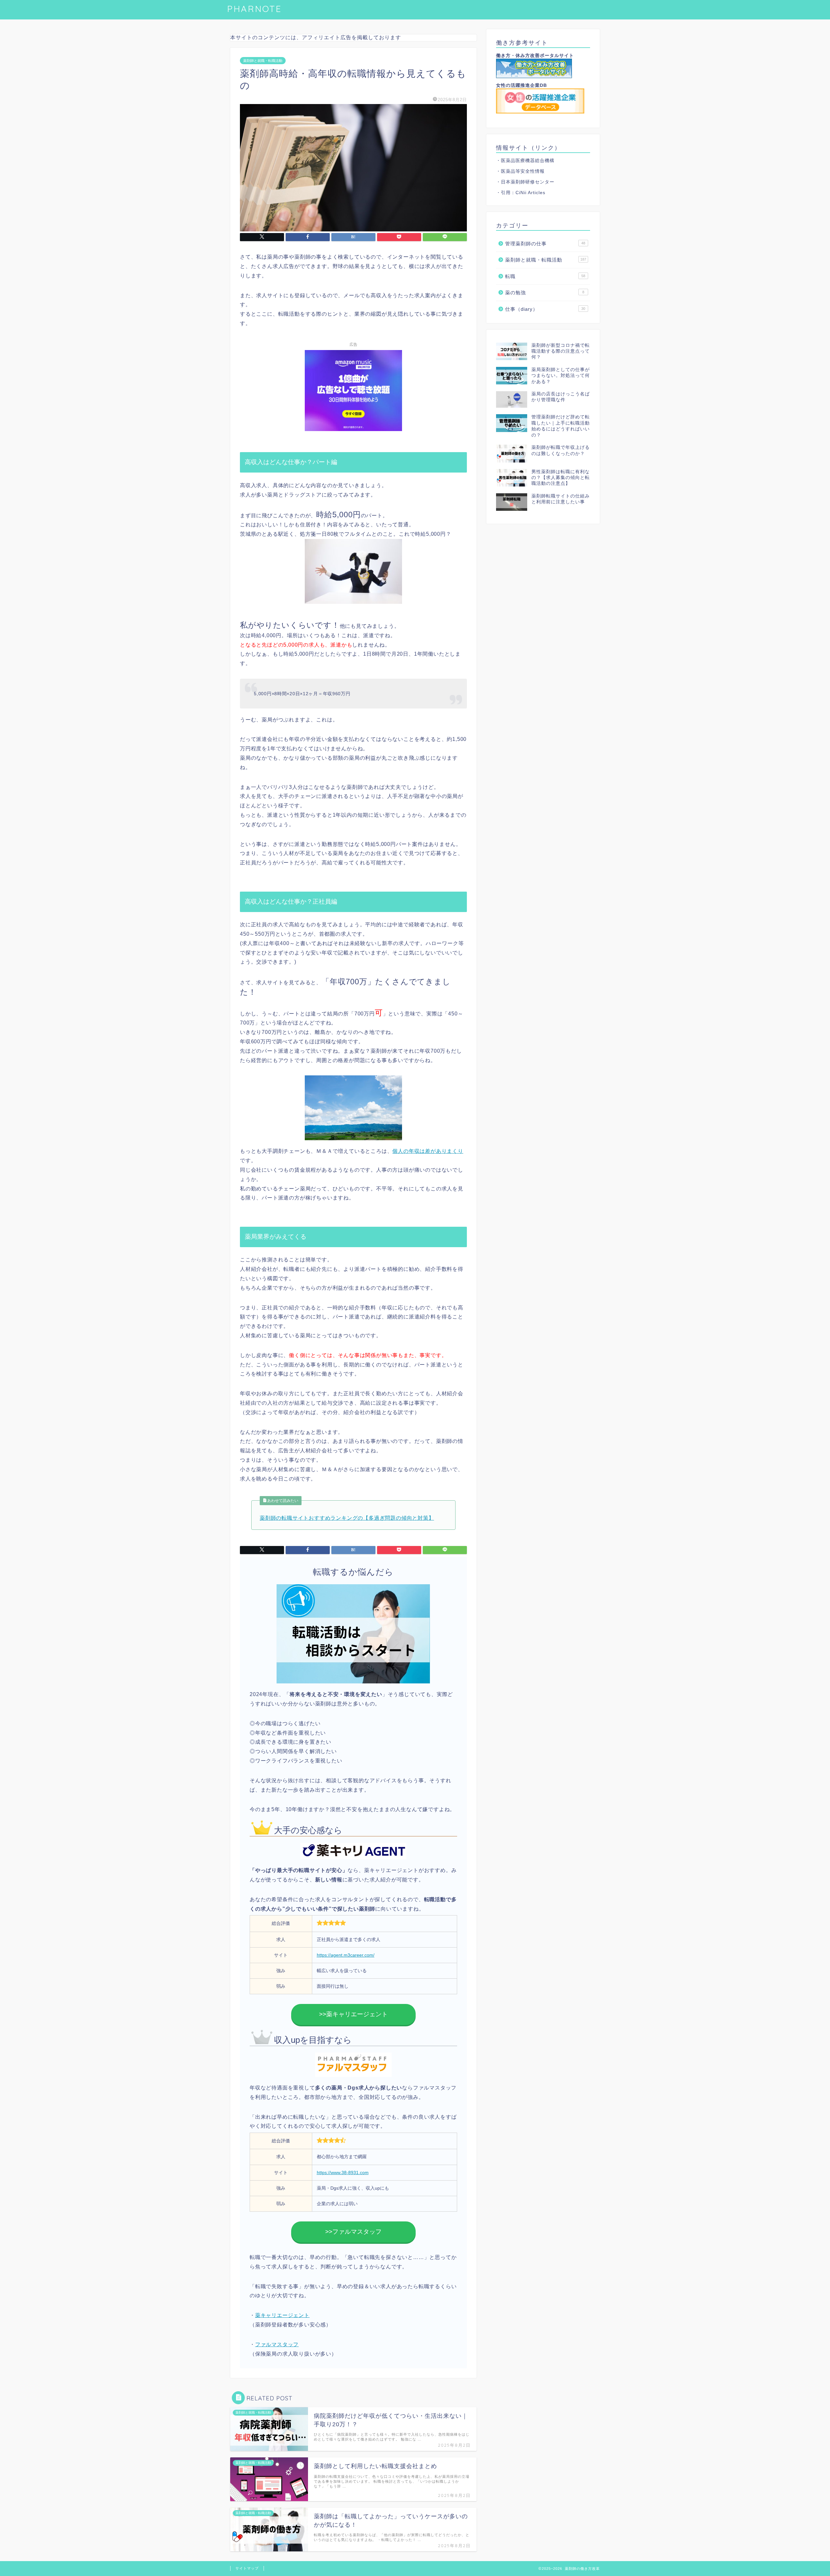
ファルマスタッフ (277, 2344)
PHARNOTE (254, 9)
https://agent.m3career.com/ (346, 1955)
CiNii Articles (530, 193)
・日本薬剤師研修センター (525, 182)
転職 (545, 276)
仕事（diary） (545, 309)
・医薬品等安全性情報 (520, 171)
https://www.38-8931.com (343, 2172)
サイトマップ (247, 2568)
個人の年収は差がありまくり (428, 1151)
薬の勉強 (545, 293)
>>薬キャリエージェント (353, 2014)
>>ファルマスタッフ (353, 2232)
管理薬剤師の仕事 (545, 244)
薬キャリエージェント (282, 2315)
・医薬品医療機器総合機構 (525, 161)
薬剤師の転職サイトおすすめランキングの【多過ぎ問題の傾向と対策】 (347, 1518)
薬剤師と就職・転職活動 (263, 61)
